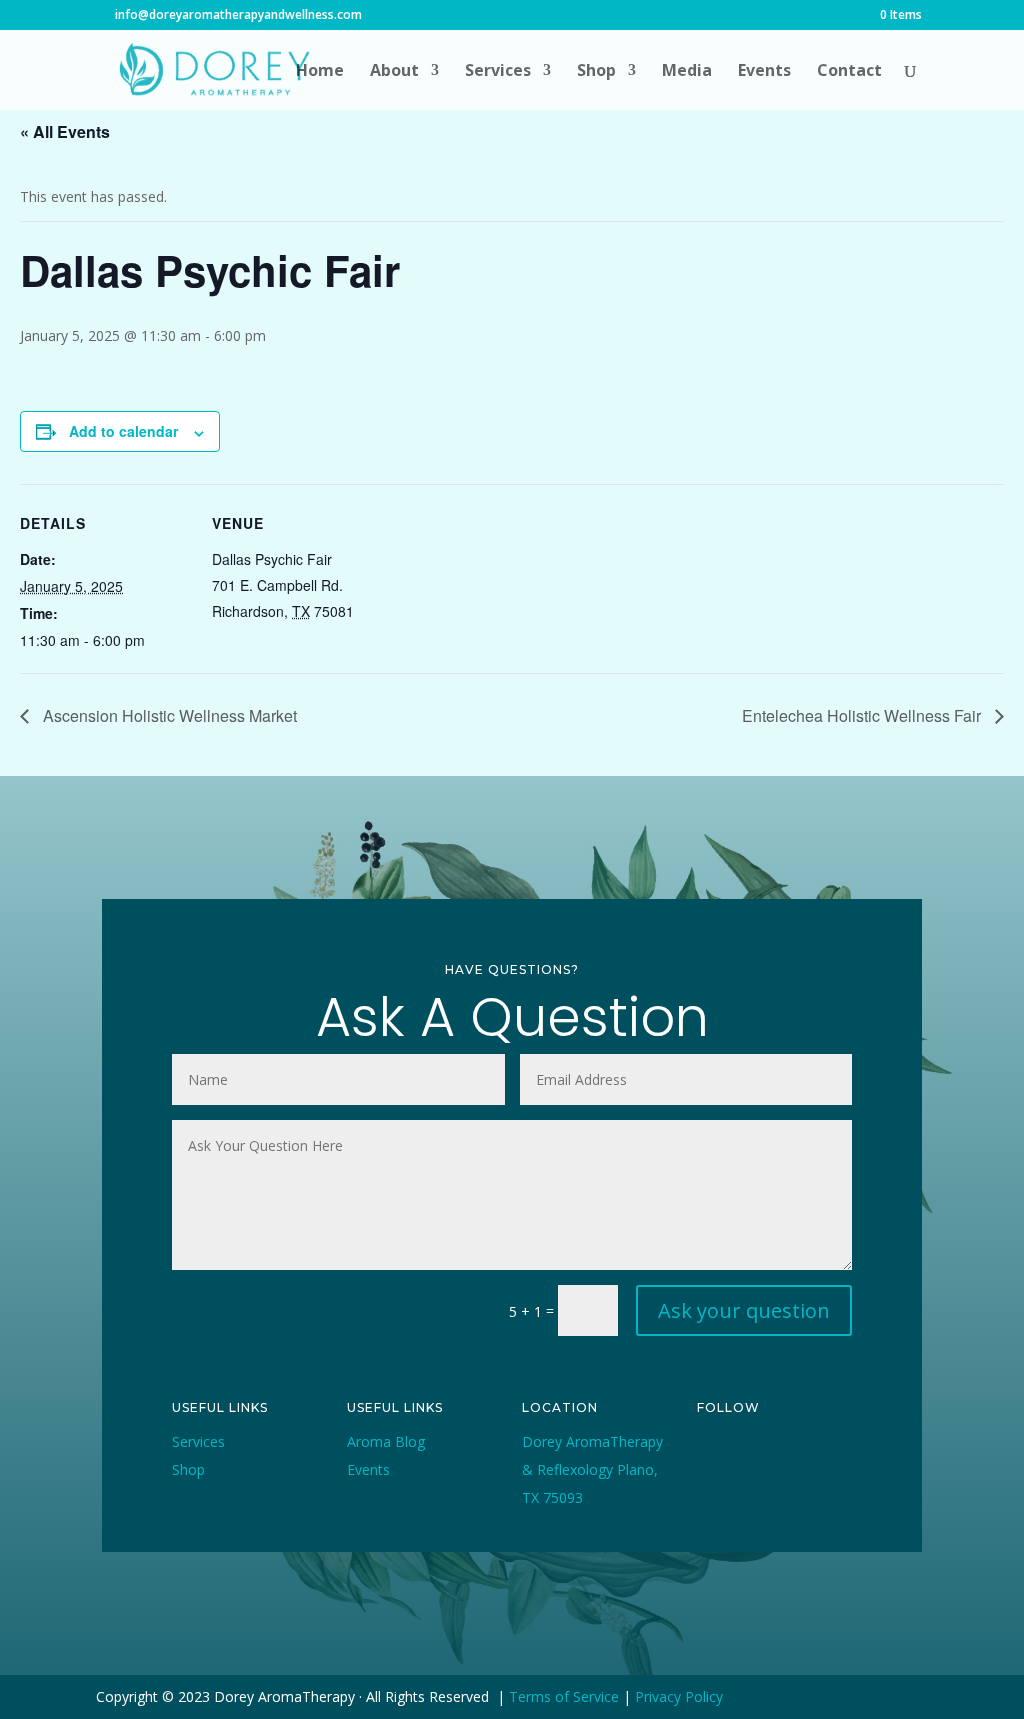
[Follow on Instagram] (805, 1454)
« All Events (65, 131)
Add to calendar (123, 431)
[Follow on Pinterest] (713, 1486)
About (394, 72)
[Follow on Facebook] (713, 1454)
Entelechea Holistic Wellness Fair (863, 715)
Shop (596, 72)
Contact (849, 72)
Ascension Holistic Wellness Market (168, 715)
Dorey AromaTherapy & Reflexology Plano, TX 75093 (592, 1469)
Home (320, 72)
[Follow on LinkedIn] (759, 1486)
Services (498, 72)
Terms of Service (564, 1696)
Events (764, 72)
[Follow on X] (759, 1454)
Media (687, 72)
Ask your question (744, 1310)
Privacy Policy (679, 1696)
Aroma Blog (386, 1441)
